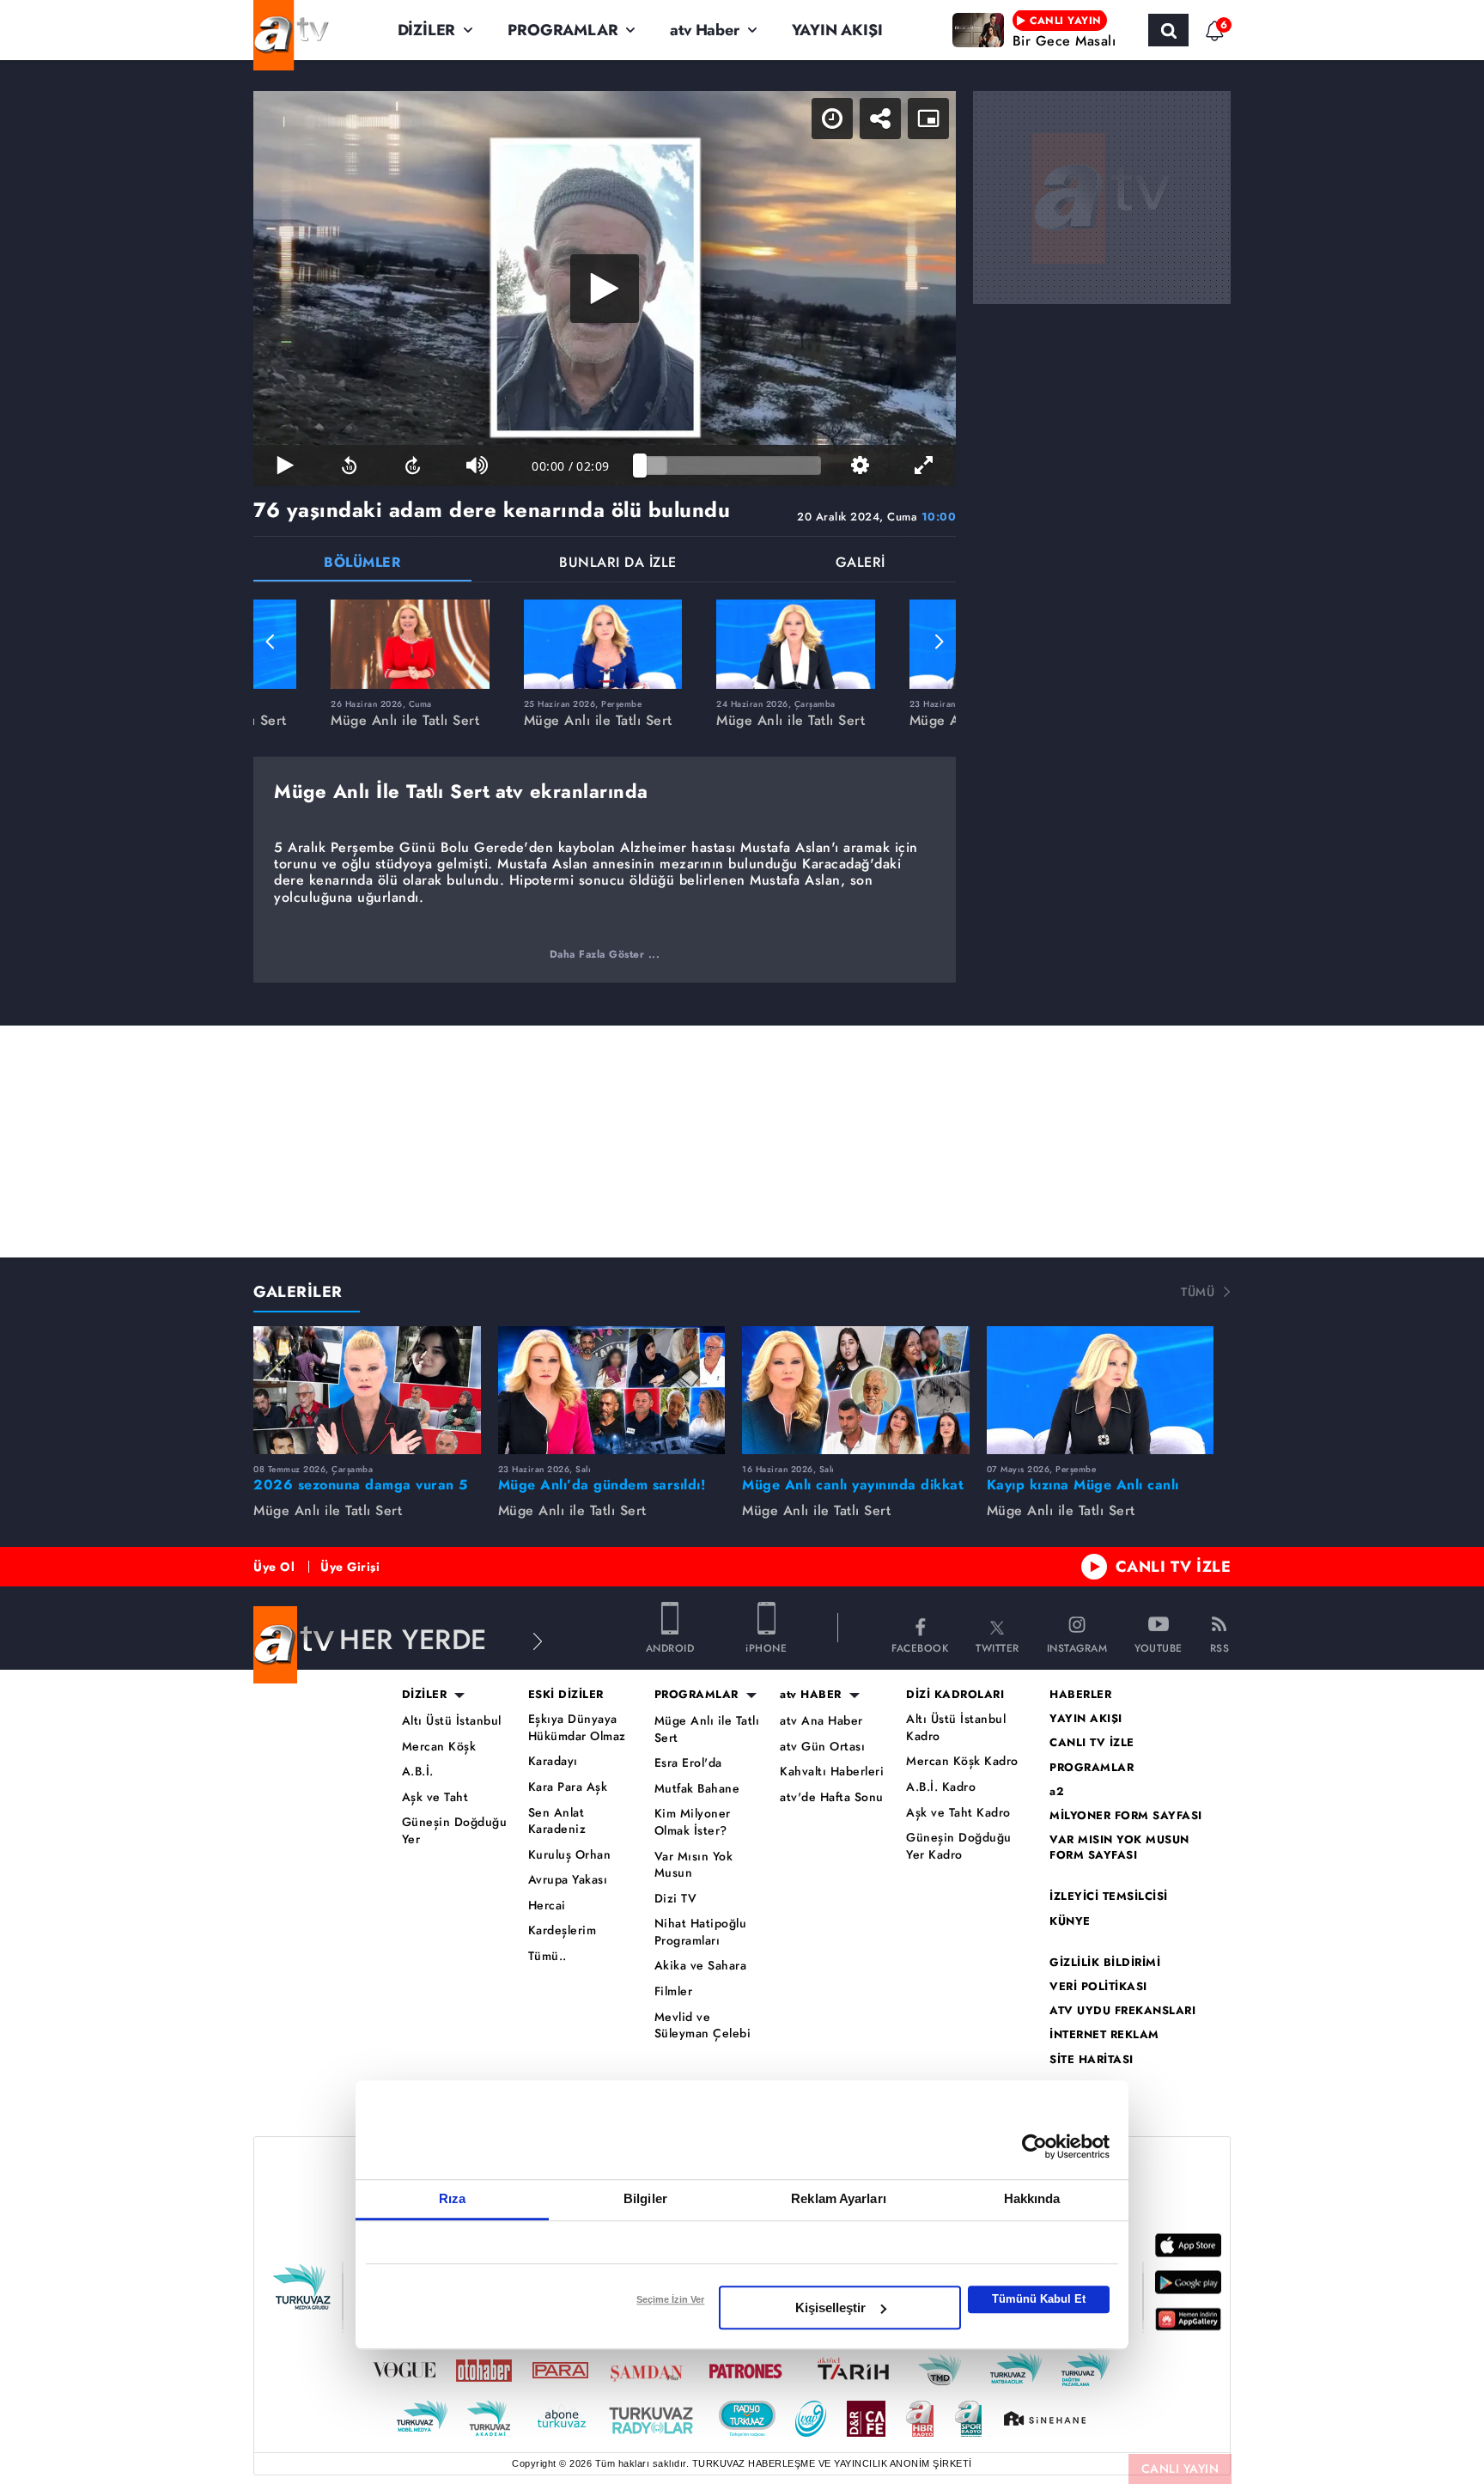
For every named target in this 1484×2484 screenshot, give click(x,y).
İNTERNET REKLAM (1104, 2035)
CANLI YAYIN (1180, 2469)
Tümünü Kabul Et (1039, 2299)
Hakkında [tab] (1032, 2198)
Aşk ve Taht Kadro (958, 1813)
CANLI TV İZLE (1174, 1567)
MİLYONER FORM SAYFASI (1126, 1816)
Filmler (674, 1991)
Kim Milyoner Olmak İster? (693, 1822)
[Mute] (477, 466)
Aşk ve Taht (435, 1797)
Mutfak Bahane (697, 1789)
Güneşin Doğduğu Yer (455, 1831)
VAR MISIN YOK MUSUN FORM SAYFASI (1119, 1848)
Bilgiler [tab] (645, 2198)
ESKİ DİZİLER (566, 1695)
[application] (605, 289)
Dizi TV (676, 1899)
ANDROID (670, 1647)
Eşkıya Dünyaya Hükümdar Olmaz (577, 1728)
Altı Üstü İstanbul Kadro (956, 1728)
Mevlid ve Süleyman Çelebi (703, 2026)
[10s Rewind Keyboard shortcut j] (349, 466)
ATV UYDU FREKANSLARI (1122, 2011)
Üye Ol (274, 1567)
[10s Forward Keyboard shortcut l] (413, 466)
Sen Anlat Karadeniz (557, 1821)
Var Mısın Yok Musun (694, 1865)
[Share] (880, 119)
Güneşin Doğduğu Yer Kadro (959, 1846)
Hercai (547, 1906)
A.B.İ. (418, 1772)
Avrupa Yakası (568, 1880)
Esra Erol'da (688, 1763)
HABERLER (1080, 1695)
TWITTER (997, 1647)
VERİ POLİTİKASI (1098, 1987)
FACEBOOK (920, 1647)
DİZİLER (427, 30)
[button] (271, 642)
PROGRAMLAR (563, 30)
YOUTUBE (1159, 1647)
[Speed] (832, 119)
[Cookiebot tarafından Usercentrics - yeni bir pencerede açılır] (1034, 2146)
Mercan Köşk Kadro (962, 1761)
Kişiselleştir (830, 2307)
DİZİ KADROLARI (955, 1695)
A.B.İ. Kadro (941, 1787)
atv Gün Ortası (822, 1747)
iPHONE (766, 1647)
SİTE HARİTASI (1092, 2060)
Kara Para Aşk (568, 1787)
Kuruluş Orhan (570, 1855)
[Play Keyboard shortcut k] (285, 466)
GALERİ (861, 564)
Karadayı (553, 1761)
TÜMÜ (1198, 1292)
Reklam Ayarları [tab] (839, 2198)
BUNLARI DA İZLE (618, 564)
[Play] (605, 289)
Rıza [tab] (452, 2198)
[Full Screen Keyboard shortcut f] (924, 466)
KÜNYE (1070, 1921)
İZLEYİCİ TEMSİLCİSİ (1109, 1896)
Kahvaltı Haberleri (832, 1772)
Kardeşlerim (563, 1930)
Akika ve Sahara (701, 1966)
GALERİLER (298, 1292)
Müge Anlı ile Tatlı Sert (707, 1729)
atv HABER (811, 1695)
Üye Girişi (350, 1567)
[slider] (730, 466)
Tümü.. (547, 1956)
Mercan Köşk (439, 1747)
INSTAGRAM (1077, 1647)
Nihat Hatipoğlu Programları (701, 1932)
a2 (1057, 1792)
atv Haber (704, 30)
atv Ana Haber (821, 1721)
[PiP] (928, 119)
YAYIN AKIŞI (837, 30)
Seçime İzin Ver (670, 2299)
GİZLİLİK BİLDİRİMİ (1105, 1963)
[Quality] (860, 466)
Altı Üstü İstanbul (452, 1721)
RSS (1220, 1647)
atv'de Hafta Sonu (832, 1797)
